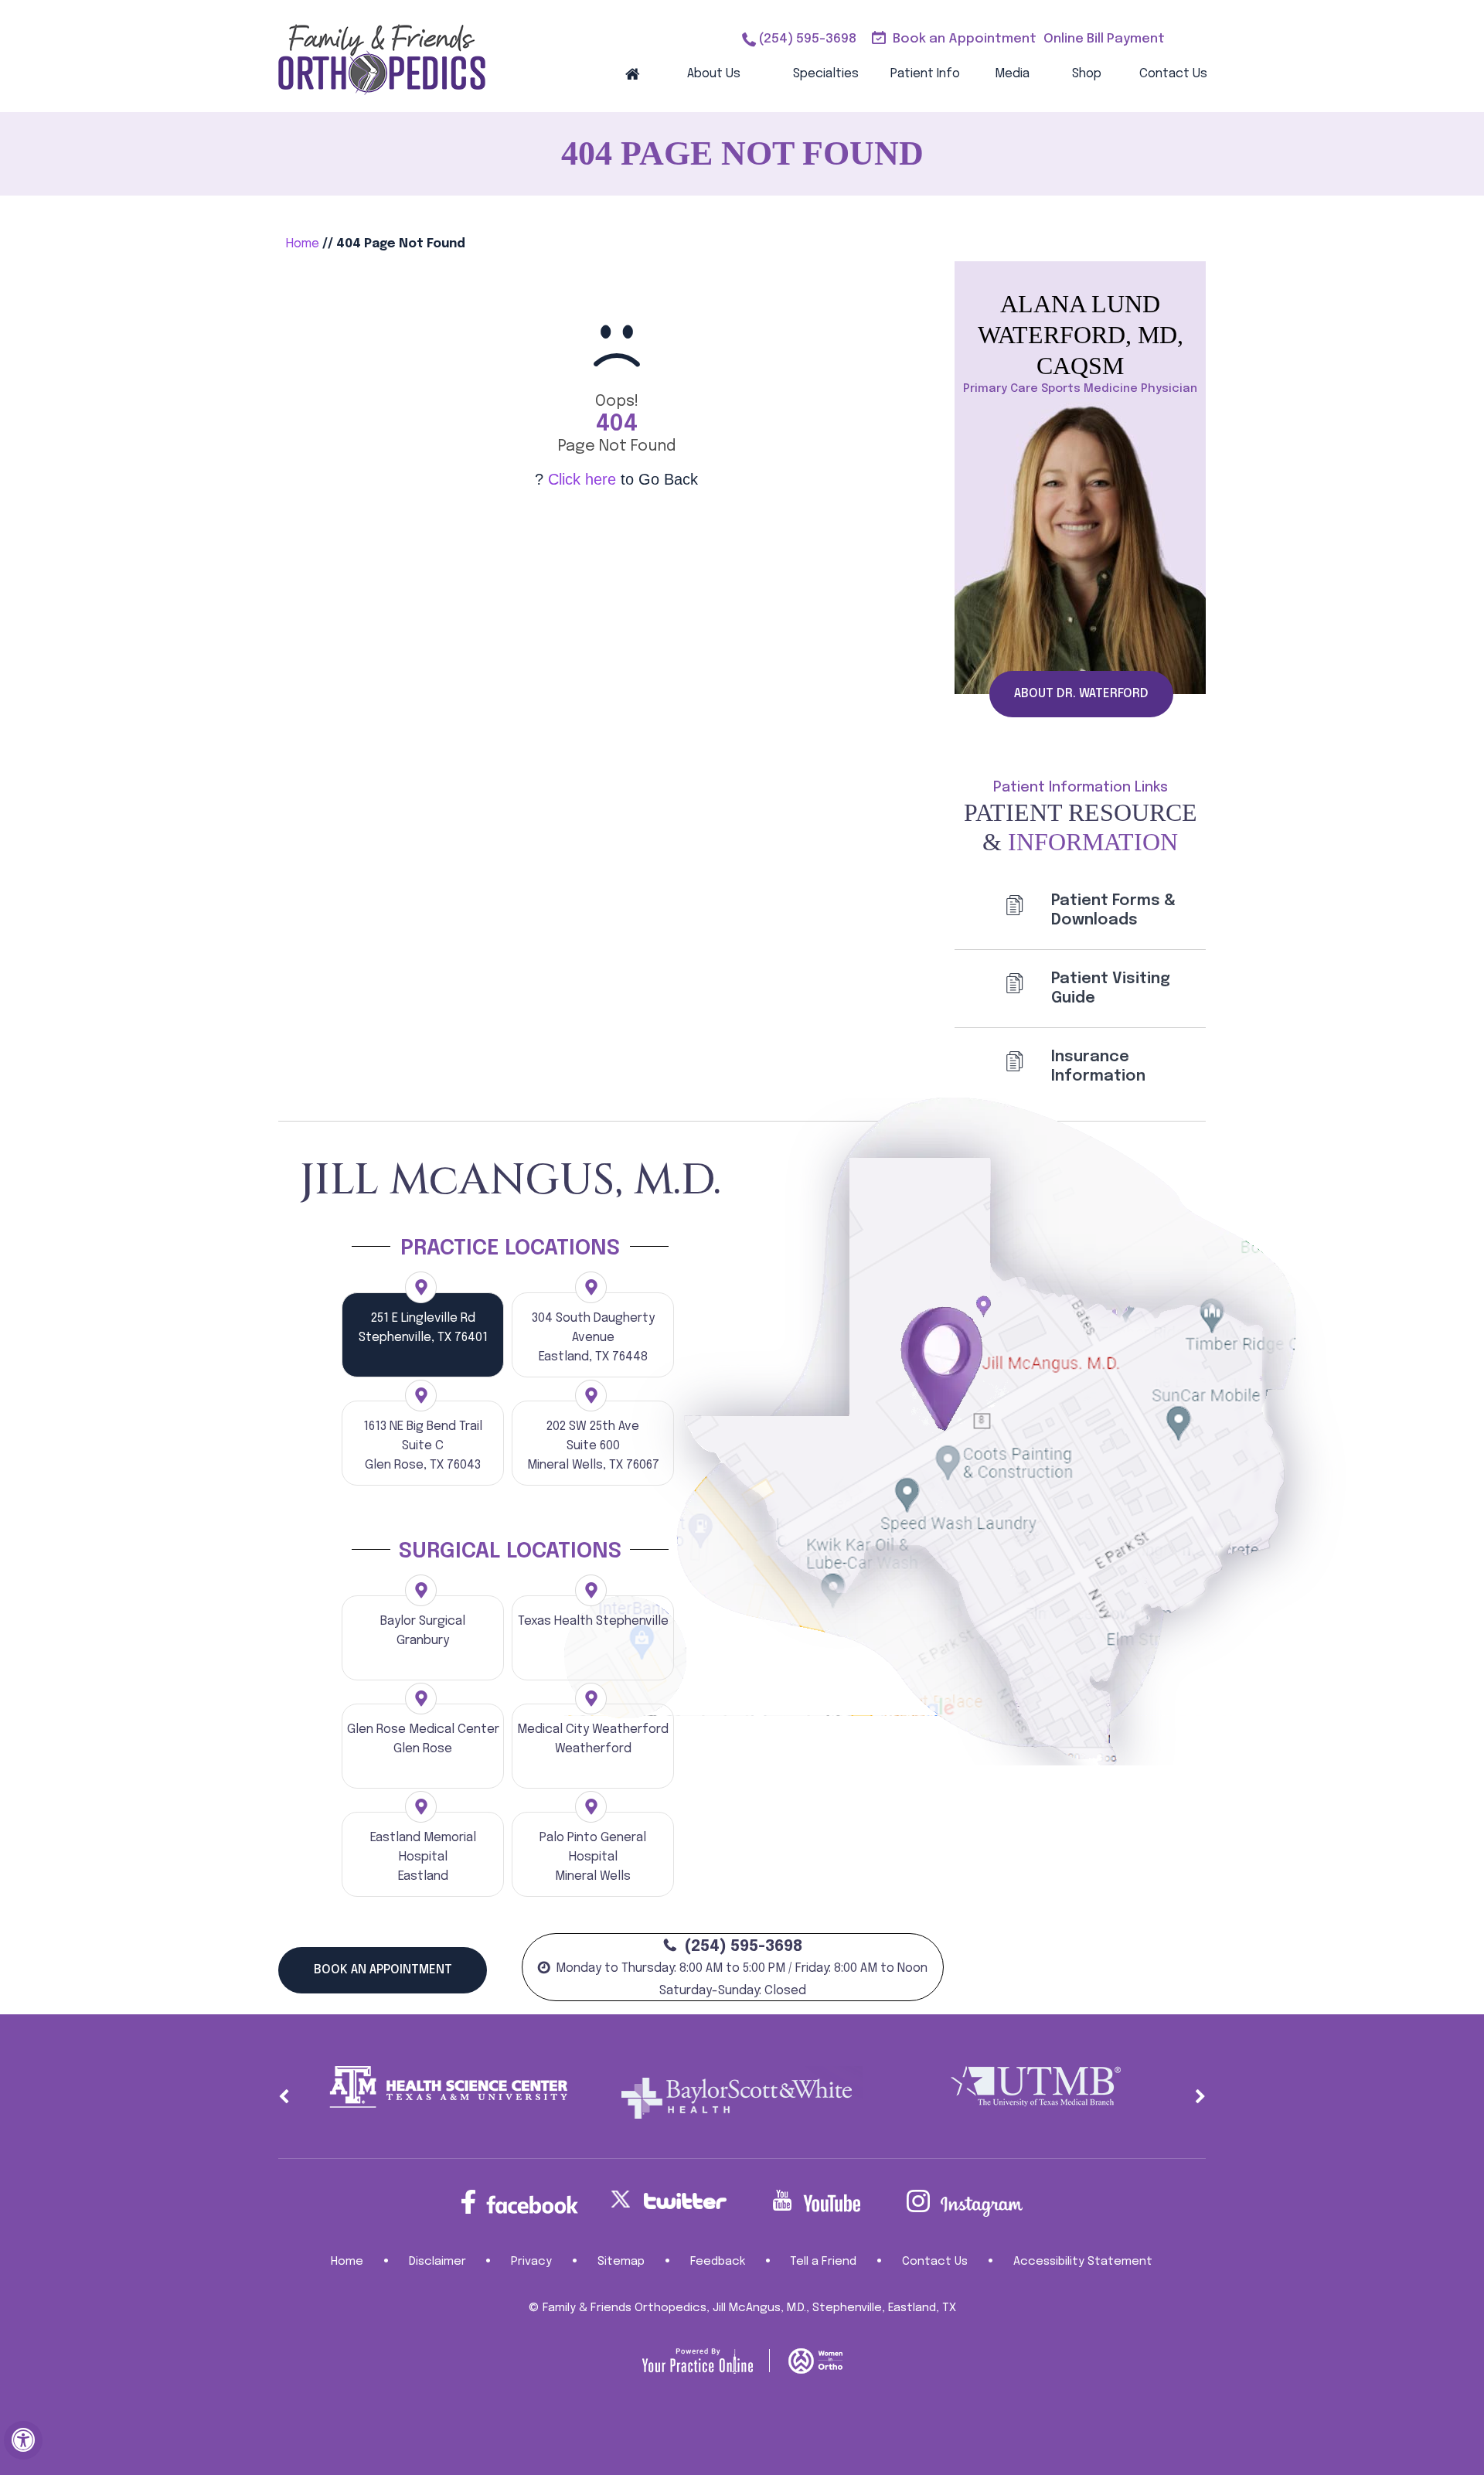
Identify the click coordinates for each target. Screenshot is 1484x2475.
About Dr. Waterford (1081, 694)
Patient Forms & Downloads (1113, 911)
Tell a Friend (823, 2262)
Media (1012, 74)
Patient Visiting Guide (1111, 989)
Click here (582, 479)
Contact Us (1173, 74)
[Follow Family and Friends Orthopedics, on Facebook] (519, 2202)
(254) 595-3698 (807, 39)
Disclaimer (437, 2262)
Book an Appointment (965, 39)
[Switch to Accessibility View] (23, 2440)
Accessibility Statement (1083, 2262)
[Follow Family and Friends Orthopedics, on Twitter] (668, 2199)
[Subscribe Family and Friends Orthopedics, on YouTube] (816, 2201)
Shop (1087, 74)
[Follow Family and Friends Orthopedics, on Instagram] (965, 2203)
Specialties (826, 74)
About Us (714, 74)
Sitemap (621, 2262)
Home (632, 73)
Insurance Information (1098, 1067)
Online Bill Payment (1104, 39)
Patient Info (925, 74)
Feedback (718, 2262)
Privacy (531, 2262)
